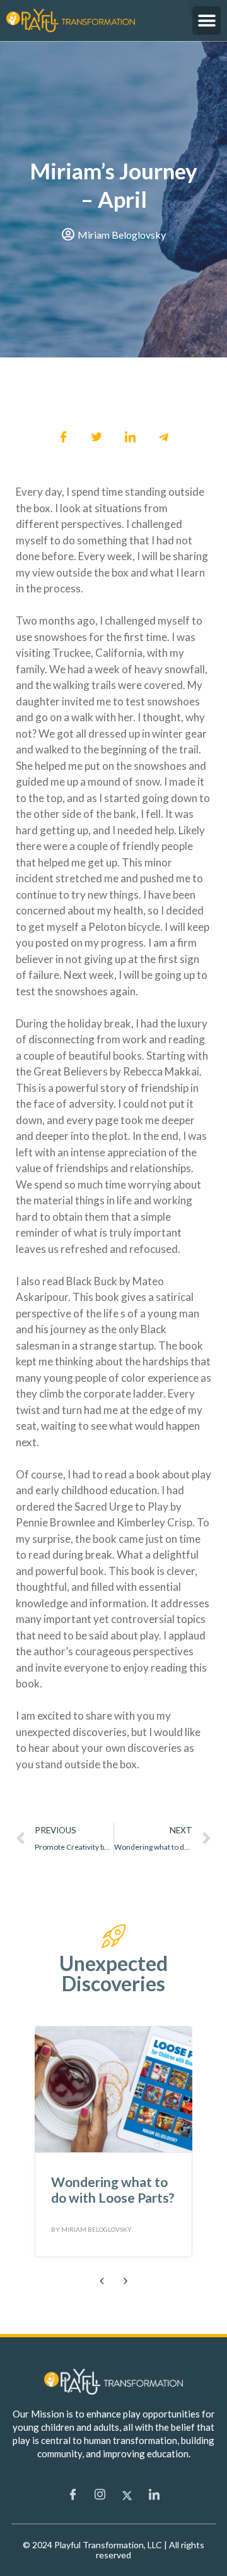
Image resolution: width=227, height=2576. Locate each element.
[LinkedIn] (154, 2495)
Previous (102, 2280)
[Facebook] (73, 2495)
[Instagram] (100, 2495)
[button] (207, 21)
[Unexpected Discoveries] (113, 1936)
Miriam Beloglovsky (96, 2229)
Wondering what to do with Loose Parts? (113, 2190)
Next (125, 2280)
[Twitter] (127, 2495)
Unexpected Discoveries (113, 1973)
